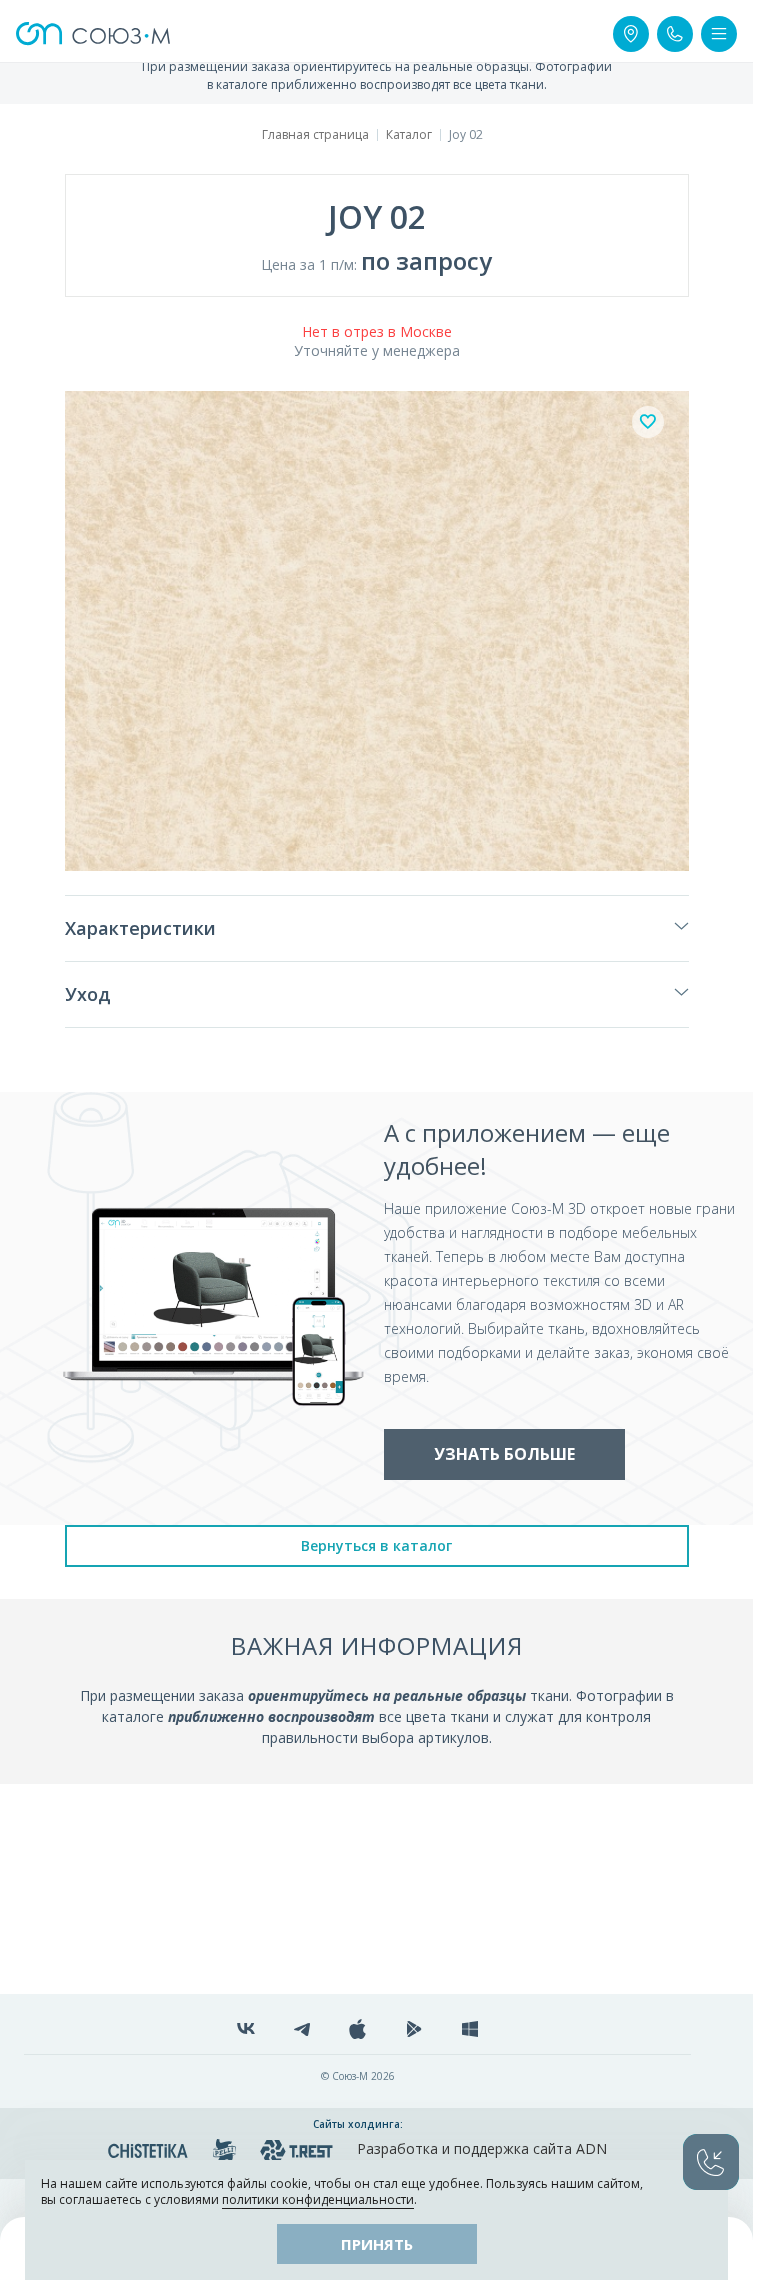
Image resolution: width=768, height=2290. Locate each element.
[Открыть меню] (719, 34)
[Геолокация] (631, 34)
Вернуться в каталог (376, 1545)
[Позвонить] (675, 34)
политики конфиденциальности (318, 2199)
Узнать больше (504, 1454)
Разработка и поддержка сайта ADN (482, 2148)
